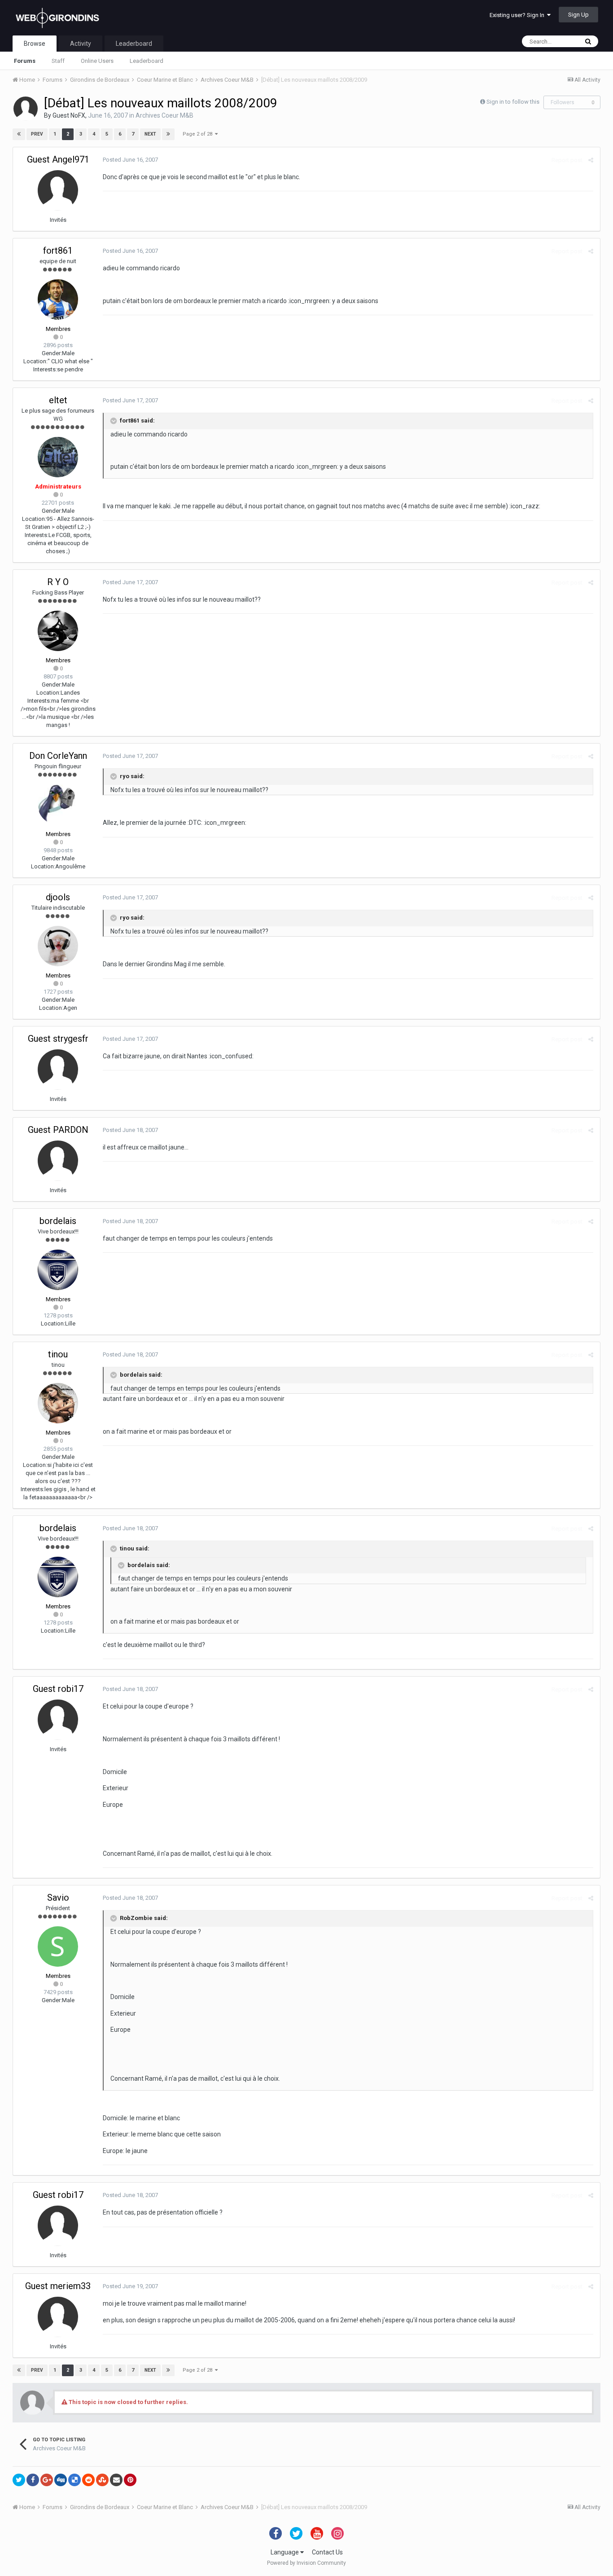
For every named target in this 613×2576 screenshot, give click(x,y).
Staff (58, 61)
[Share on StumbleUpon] (102, 2480)
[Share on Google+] (47, 2480)
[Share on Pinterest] (130, 2480)
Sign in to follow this (513, 102)
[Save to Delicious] (74, 2480)
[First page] (19, 134)
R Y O (58, 582)
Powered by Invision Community (306, 2563)
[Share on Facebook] (33, 2480)
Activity (81, 44)
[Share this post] (591, 160)
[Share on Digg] (61, 2480)
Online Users (97, 61)
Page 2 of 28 (199, 134)
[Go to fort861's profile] (58, 299)
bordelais (58, 1221)
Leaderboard (147, 61)
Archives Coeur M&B (164, 115)
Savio (58, 1898)
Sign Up (578, 15)
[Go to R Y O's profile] (58, 631)
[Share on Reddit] (88, 2480)
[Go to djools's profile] (58, 946)
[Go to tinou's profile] (58, 1403)
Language (285, 2552)
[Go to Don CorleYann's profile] (58, 805)
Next (150, 134)
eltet (58, 400)
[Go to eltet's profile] (58, 457)
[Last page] (168, 134)
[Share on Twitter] (19, 2480)
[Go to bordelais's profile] (58, 1270)
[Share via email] (116, 2480)
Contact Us (327, 2552)
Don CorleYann (58, 756)
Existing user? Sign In (518, 15)
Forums (25, 61)
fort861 (58, 251)
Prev (37, 134)
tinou (58, 1354)
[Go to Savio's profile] (58, 1946)
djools (58, 897)
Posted (130, 160)
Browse (35, 44)
